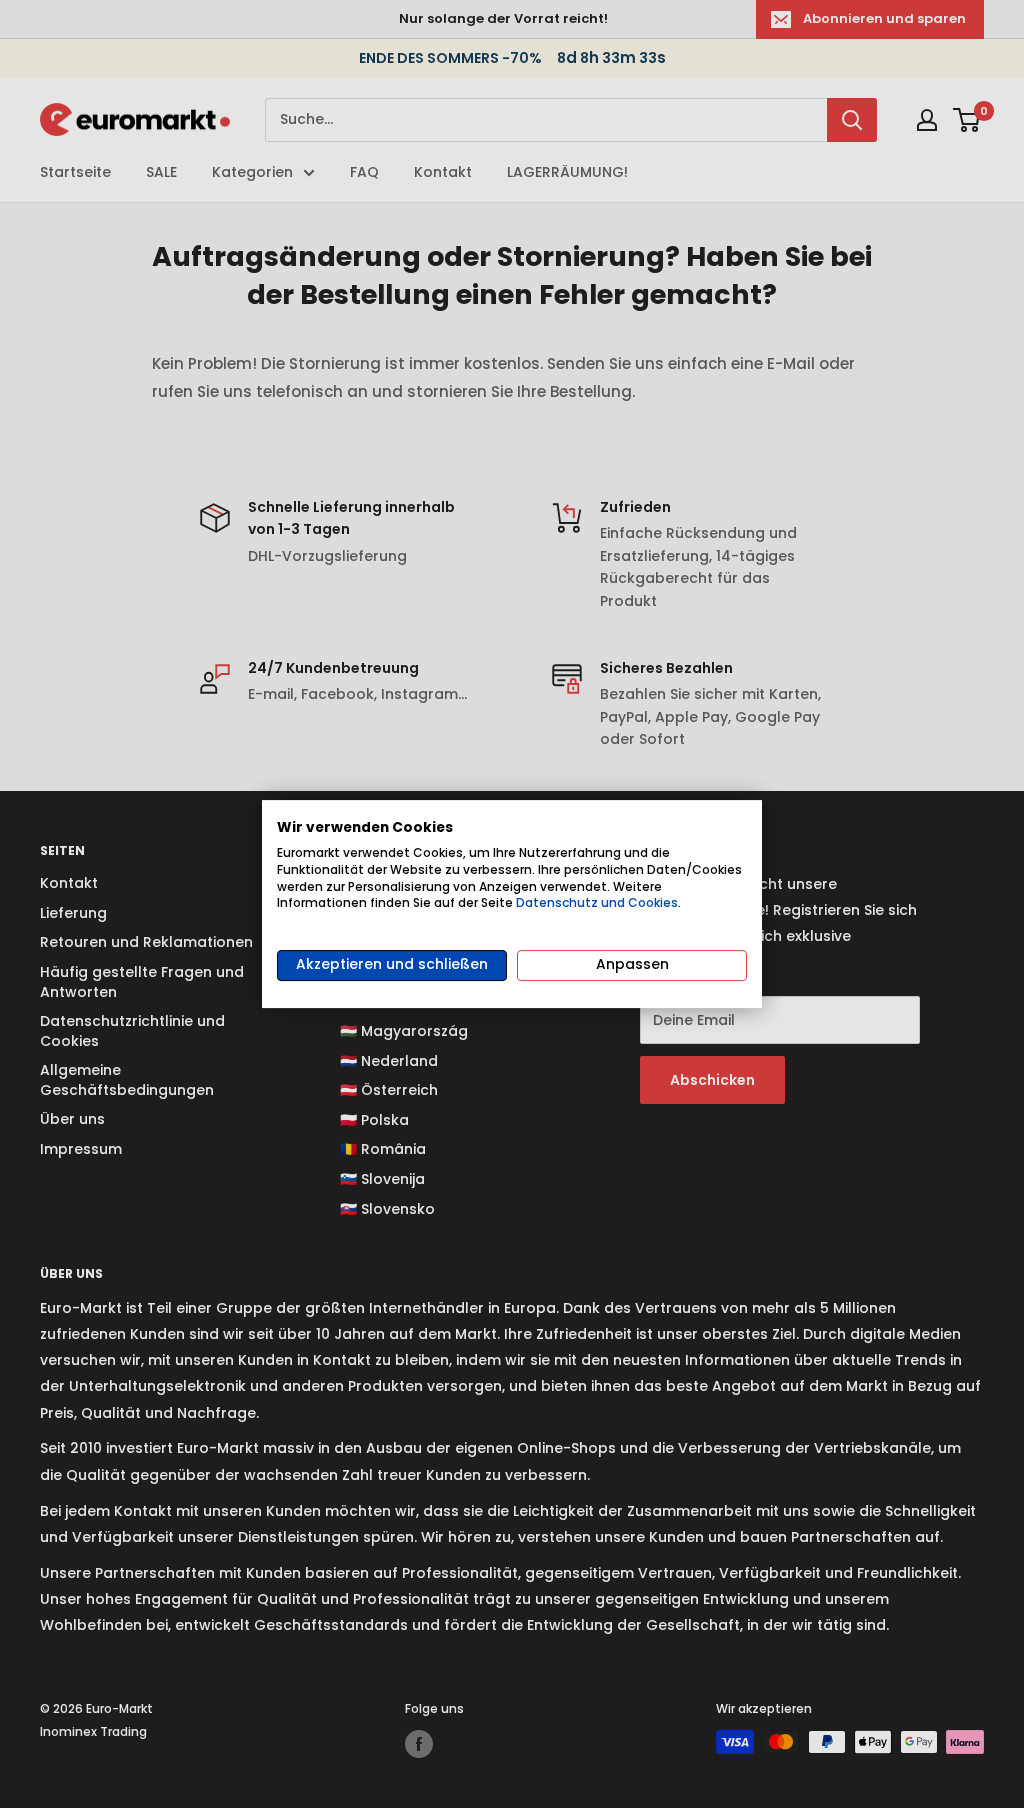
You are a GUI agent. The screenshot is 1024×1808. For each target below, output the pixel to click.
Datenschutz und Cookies (597, 902)
